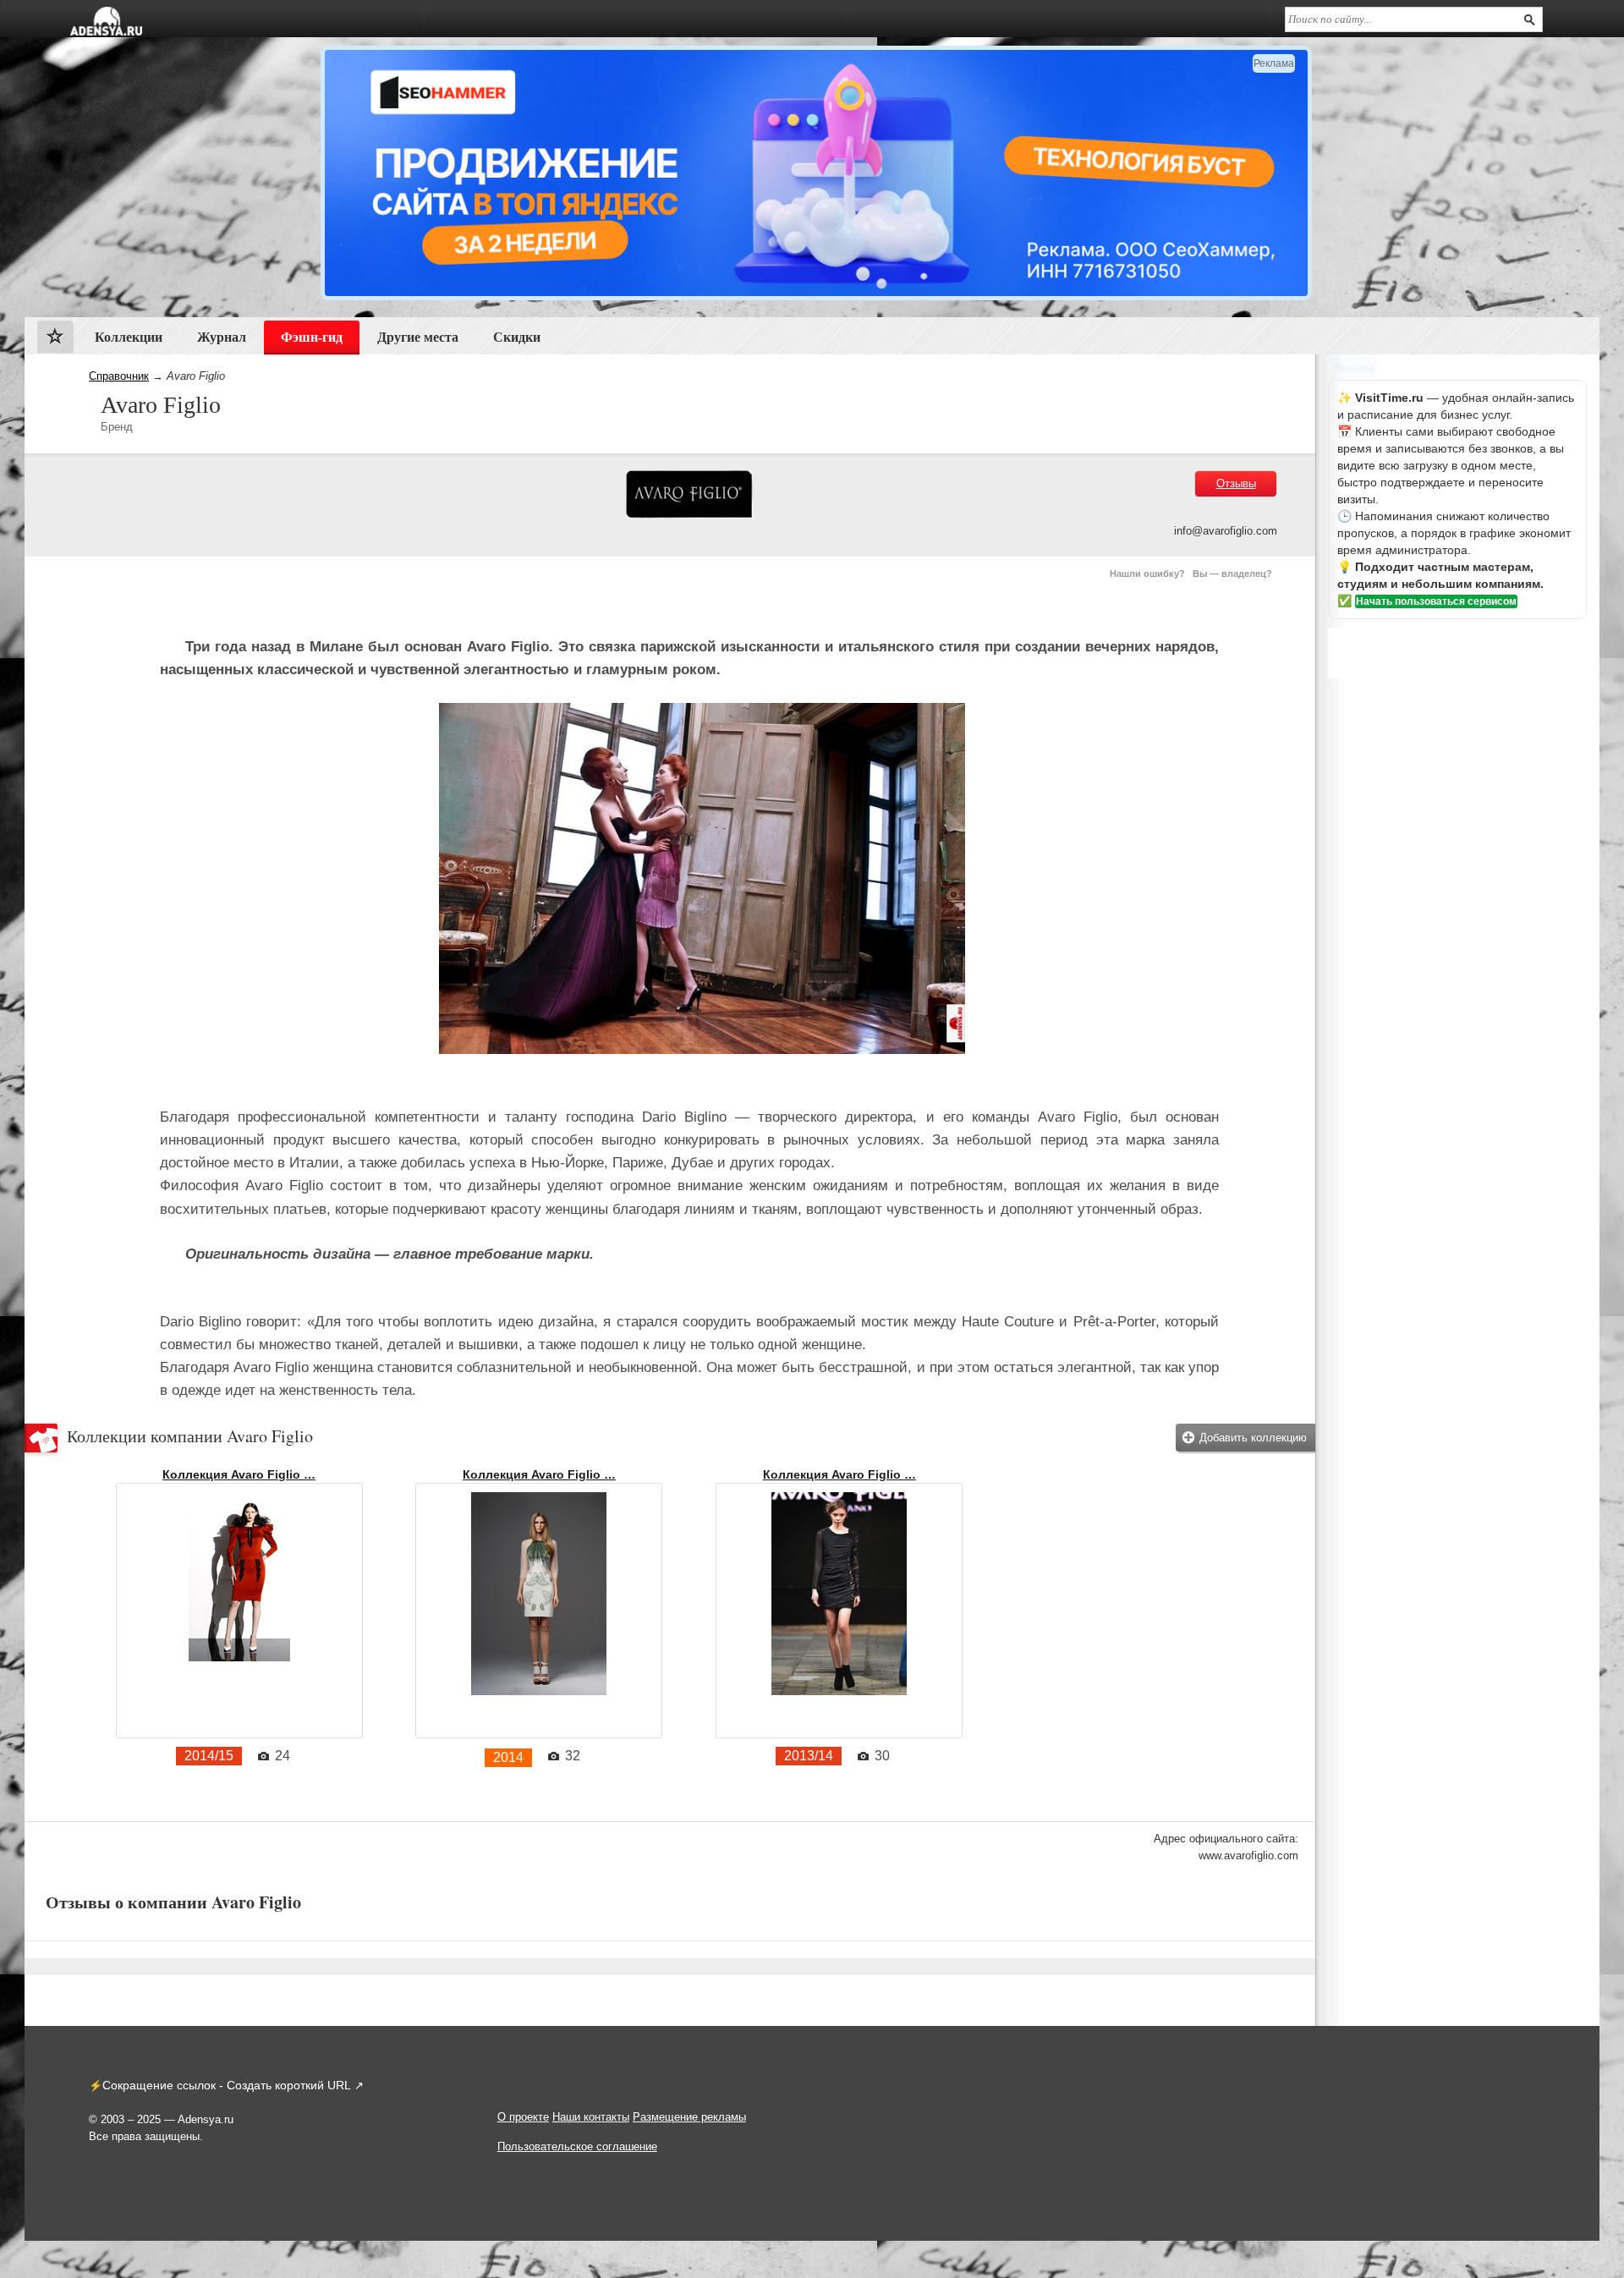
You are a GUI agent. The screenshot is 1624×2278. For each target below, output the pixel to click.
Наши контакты (591, 2117)
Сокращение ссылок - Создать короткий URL (227, 2085)
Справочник (119, 376)
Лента (55, 340)
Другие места (418, 337)
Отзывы (1236, 483)
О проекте (523, 2117)
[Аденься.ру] (106, 21)
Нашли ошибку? (1147, 574)
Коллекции (129, 337)
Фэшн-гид (312, 337)
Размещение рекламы (689, 2117)
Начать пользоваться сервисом (1436, 601)
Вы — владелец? (1232, 574)
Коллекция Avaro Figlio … (239, 1474)
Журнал (222, 337)
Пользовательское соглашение (577, 2146)
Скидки (517, 337)
